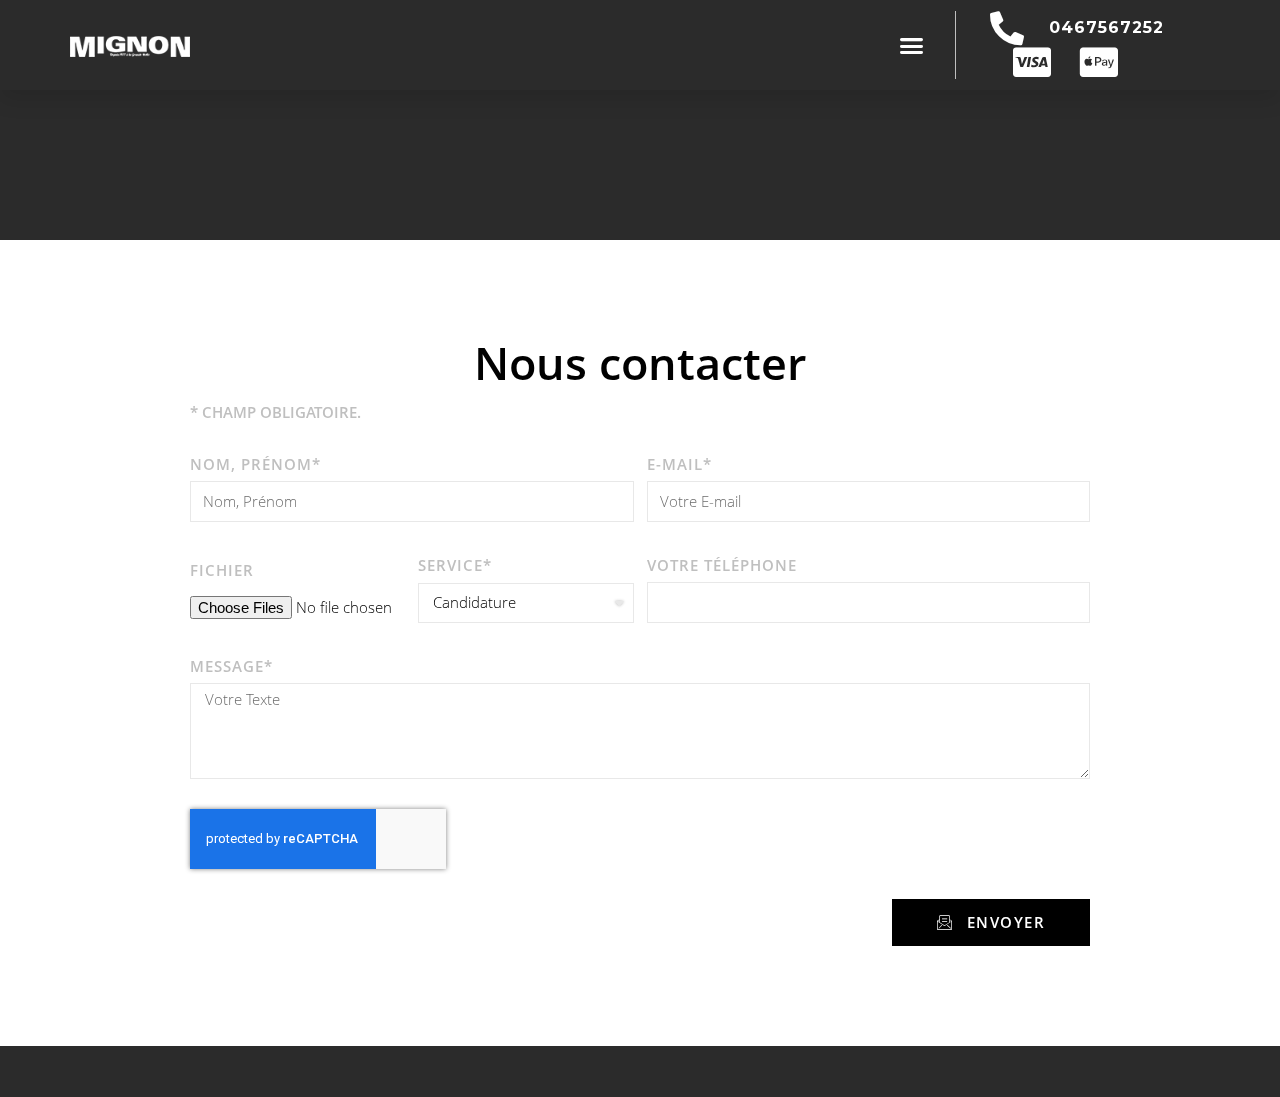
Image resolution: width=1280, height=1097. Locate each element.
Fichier (222, 570)
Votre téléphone (722, 565)
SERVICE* (455, 565)
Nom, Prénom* (255, 464)
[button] (912, 45)
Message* (231, 666)
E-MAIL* (679, 464)
